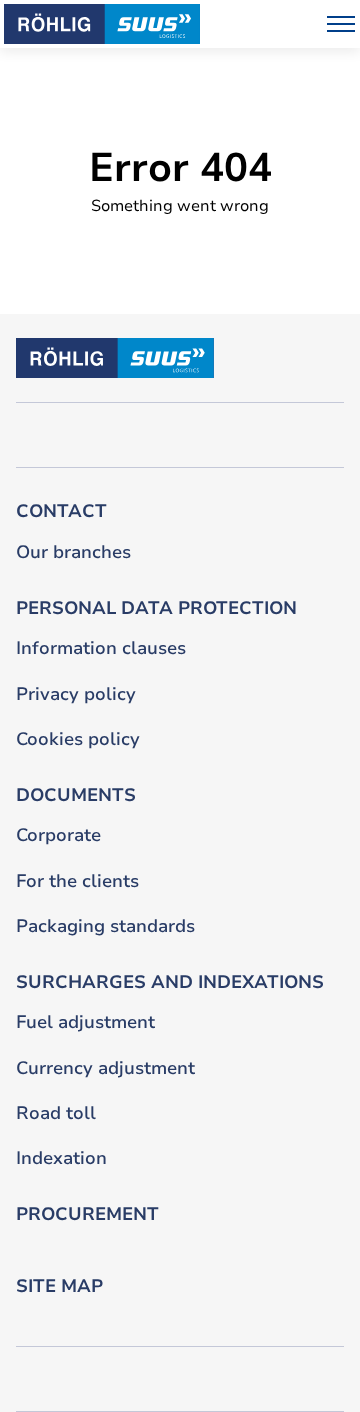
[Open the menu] (341, 24)
